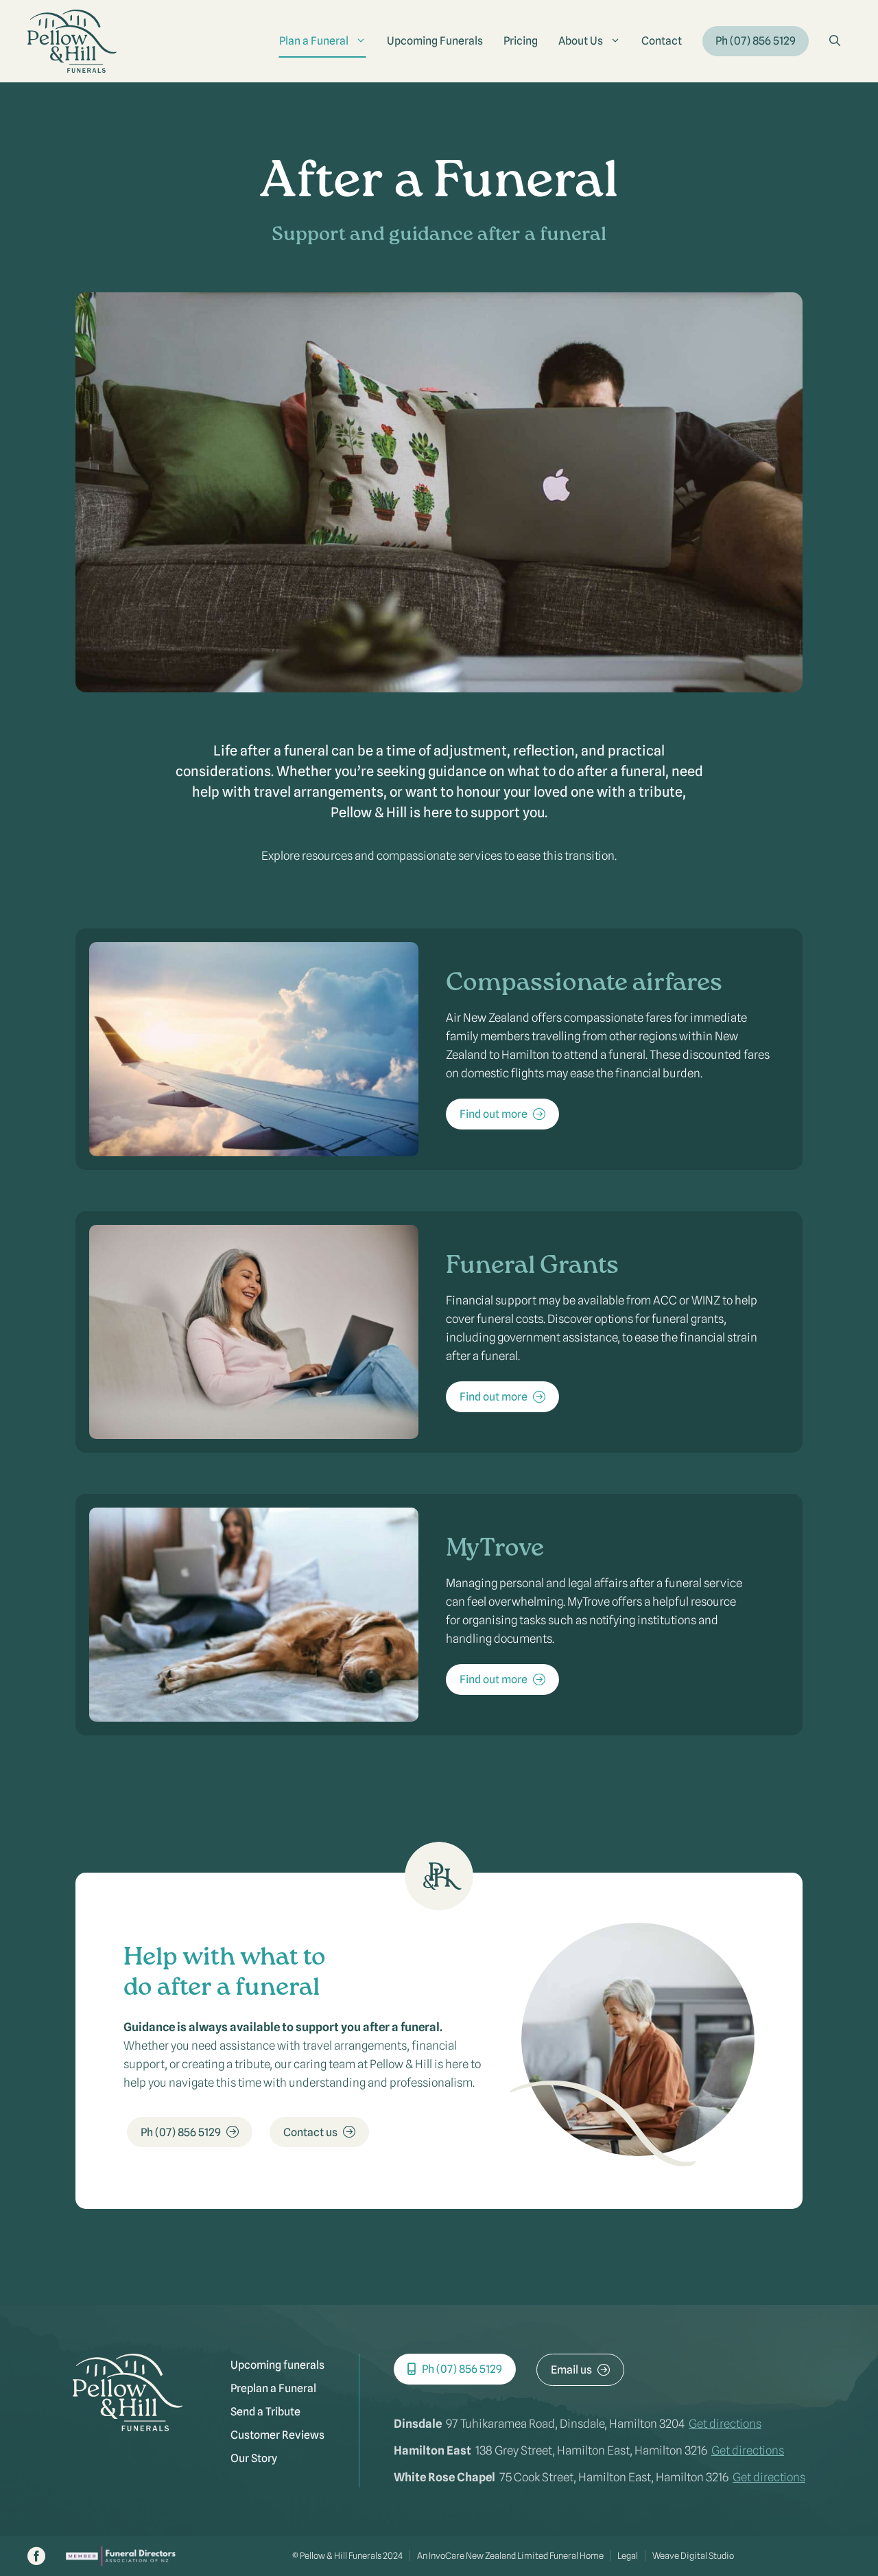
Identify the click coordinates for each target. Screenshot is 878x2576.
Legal (628, 2555)
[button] (835, 41)
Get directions (725, 2424)
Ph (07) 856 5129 (756, 41)
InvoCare (447, 2555)
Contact (662, 41)
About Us (581, 41)
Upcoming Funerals (435, 41)
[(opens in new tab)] (121, 2562)
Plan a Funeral (314, 41)
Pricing (521, 41)
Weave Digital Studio (693, 2555)
